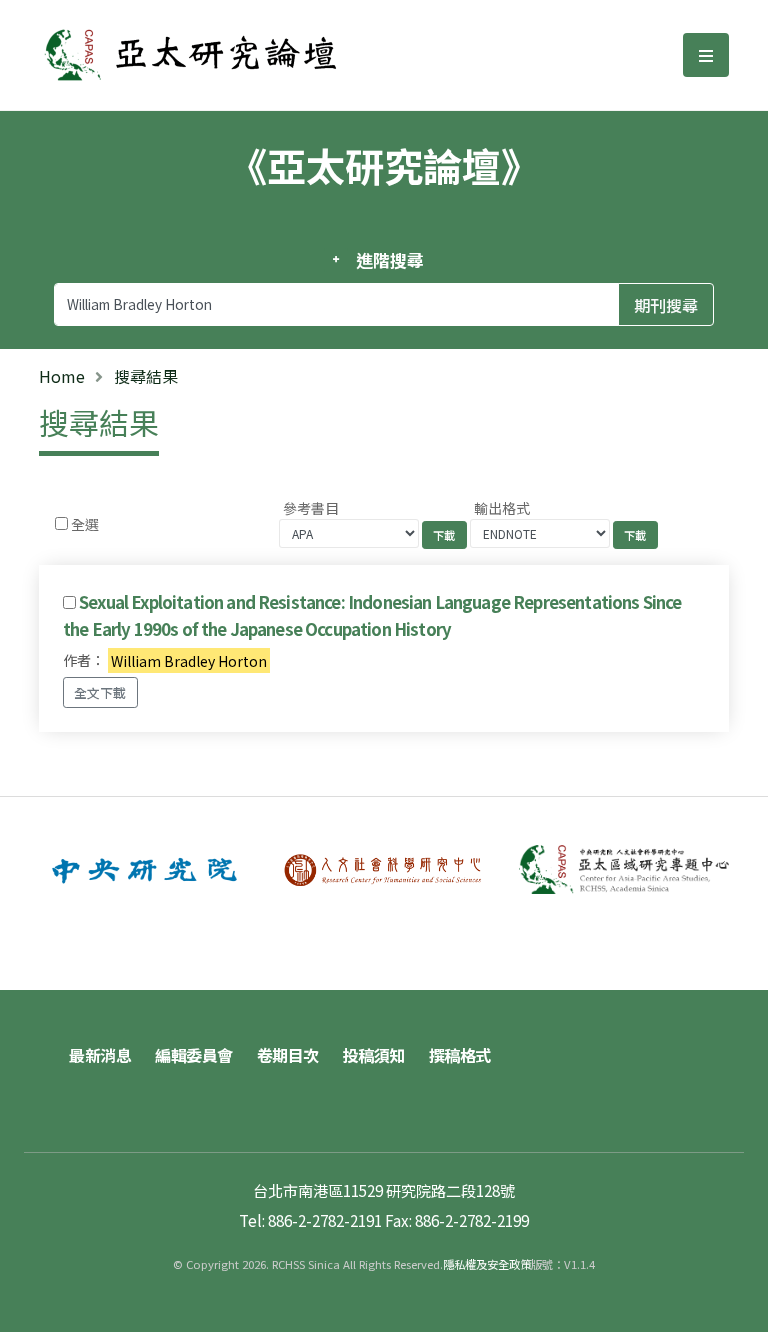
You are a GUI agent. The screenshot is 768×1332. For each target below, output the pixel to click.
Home (62, 376)
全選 (85, 524)
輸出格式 (502, 508)
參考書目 (311, 508)
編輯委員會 (194, 1055)
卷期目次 (288, 1055)
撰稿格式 (460, 1055)
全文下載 (100, 692)
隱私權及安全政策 (487, 1264)
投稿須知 (374, 1055)
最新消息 (100, 1055)
